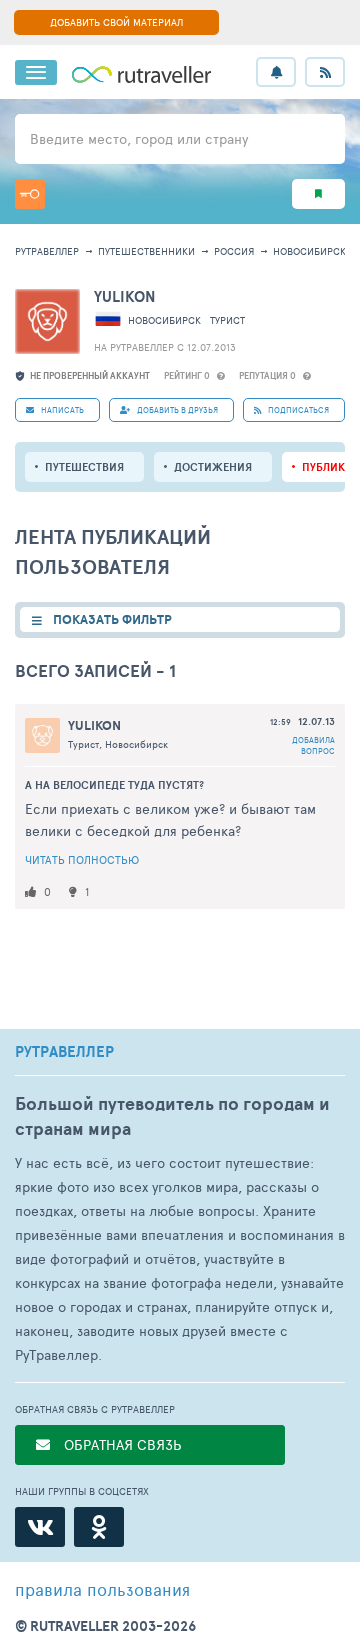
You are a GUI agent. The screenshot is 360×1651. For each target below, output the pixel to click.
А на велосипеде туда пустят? (114, 785)
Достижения (213, 467)
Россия (234, 251)
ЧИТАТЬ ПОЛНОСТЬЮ (82, 859)
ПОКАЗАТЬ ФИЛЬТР (112, 619)
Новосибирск (309, 251)
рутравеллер (47, 251)
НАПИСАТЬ (61, 409)
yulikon (125, 296)
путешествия (84, 467)
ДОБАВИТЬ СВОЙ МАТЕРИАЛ (116, 22)
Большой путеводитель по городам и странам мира (172, 1116)
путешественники (146, 251)
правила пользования (102, 1589)
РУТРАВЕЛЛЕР (64, 1052)
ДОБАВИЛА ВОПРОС (313, 745)
